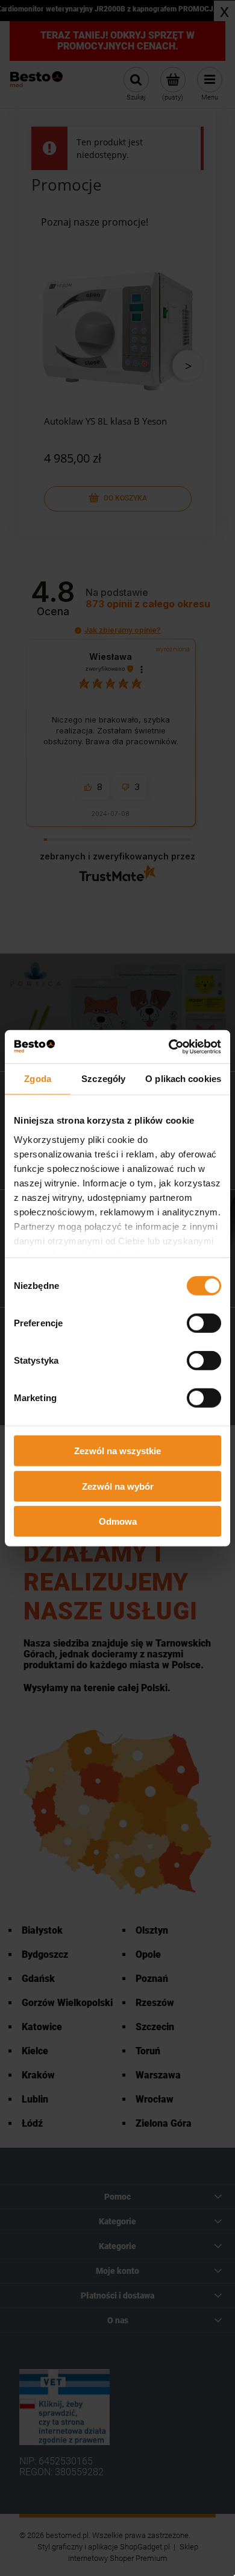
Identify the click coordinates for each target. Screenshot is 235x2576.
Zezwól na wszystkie (117, 1451)
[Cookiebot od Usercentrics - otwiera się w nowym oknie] (169, 1046)
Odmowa (118, 1521)
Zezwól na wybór (118, 1486)
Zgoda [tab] (38, 1079)
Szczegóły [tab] (103, 1079)
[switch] (204, 1323)
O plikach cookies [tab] (183, 1079)
